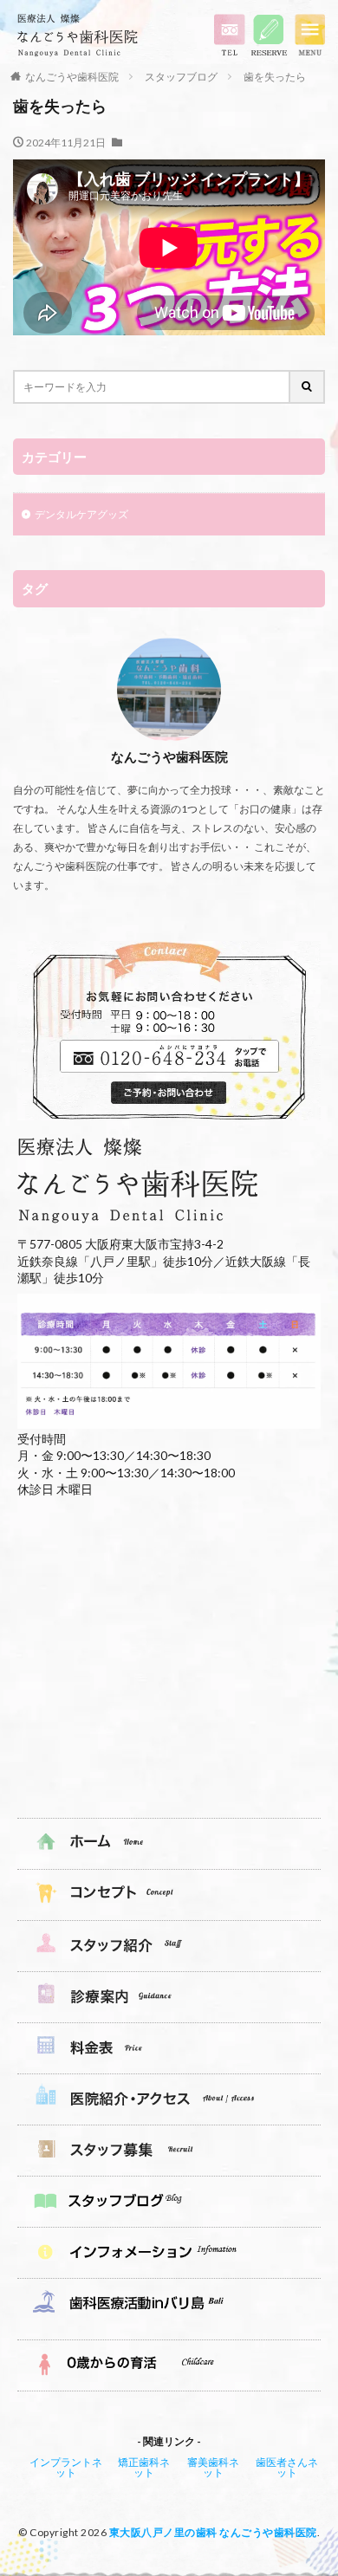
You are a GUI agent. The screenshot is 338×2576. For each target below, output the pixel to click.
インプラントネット (66, 2467)
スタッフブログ (181, 77)
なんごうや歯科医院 (72, 77)
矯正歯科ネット (144, 2467)
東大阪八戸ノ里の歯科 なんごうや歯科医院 (213, 2532)
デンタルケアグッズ (81, 514)
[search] (308, 387)
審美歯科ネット (213, 2467)
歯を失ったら (275, 77)
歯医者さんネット (287, 2467)
